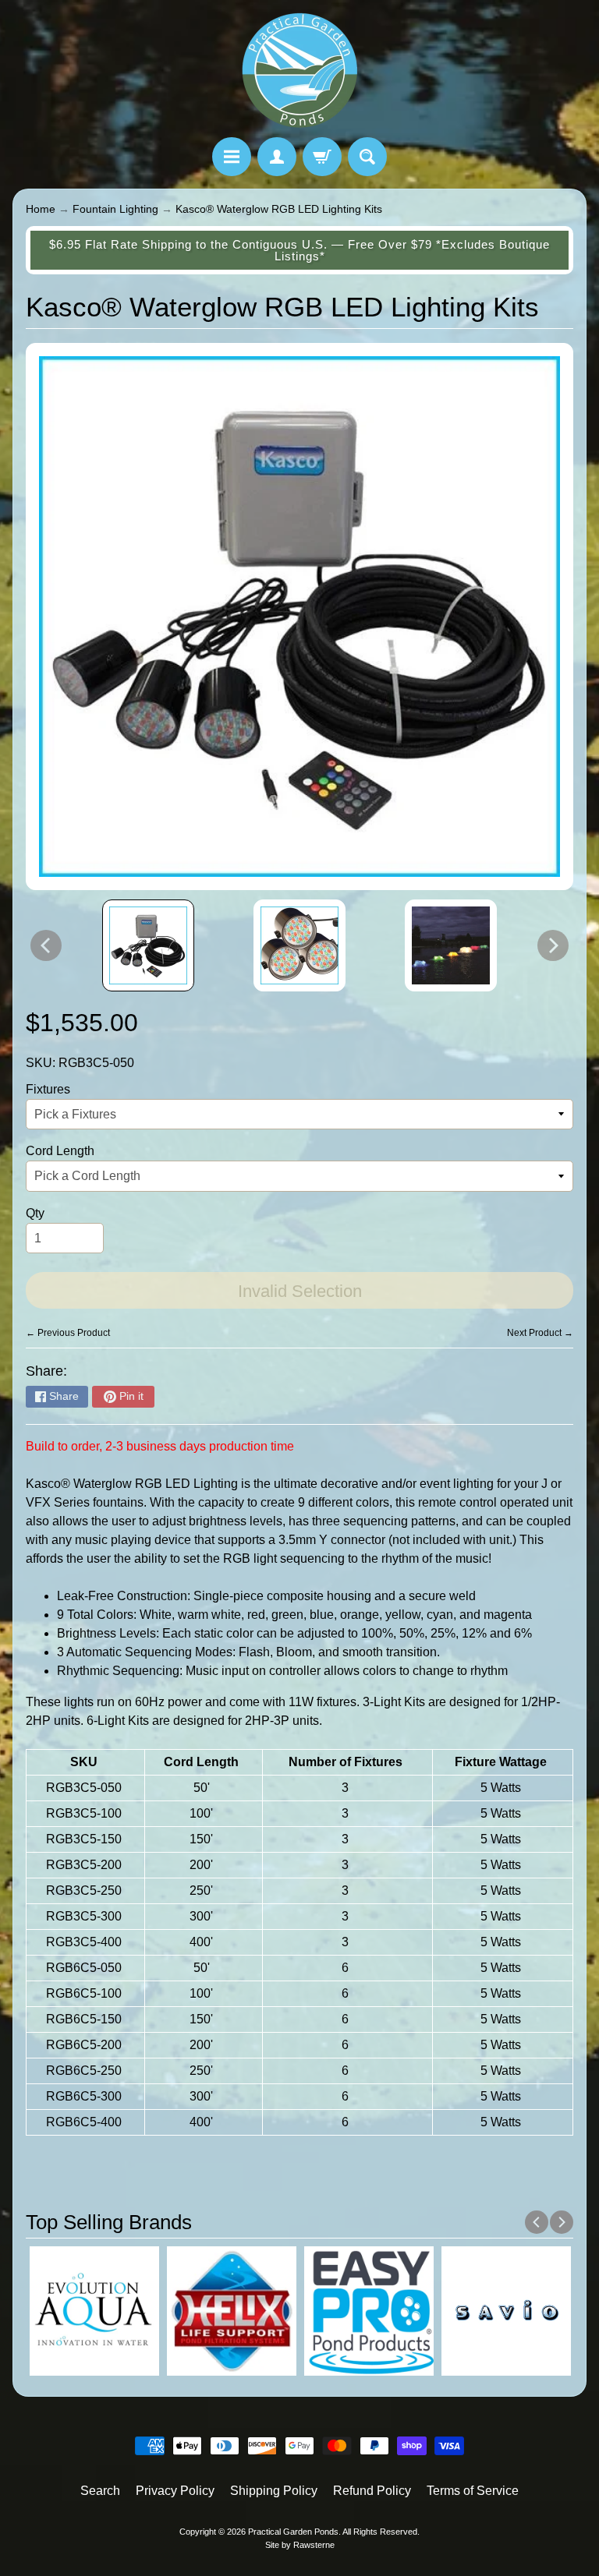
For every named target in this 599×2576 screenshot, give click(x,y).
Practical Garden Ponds (293, 2532)
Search (100, 2491)
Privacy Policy (175, 2491)
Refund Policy (372, 2491)
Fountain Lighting (115, 209)
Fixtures (48, 1089)
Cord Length (60, 1151)
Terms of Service (473, 2491)
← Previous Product (68, 1333)
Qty (35, 1213)
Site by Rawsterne (300, 2545)
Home (41, 209)
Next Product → (540, 1333)
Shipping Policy (274, 2491)
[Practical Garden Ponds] (299, 71)
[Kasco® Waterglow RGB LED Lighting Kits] (148, 945)
